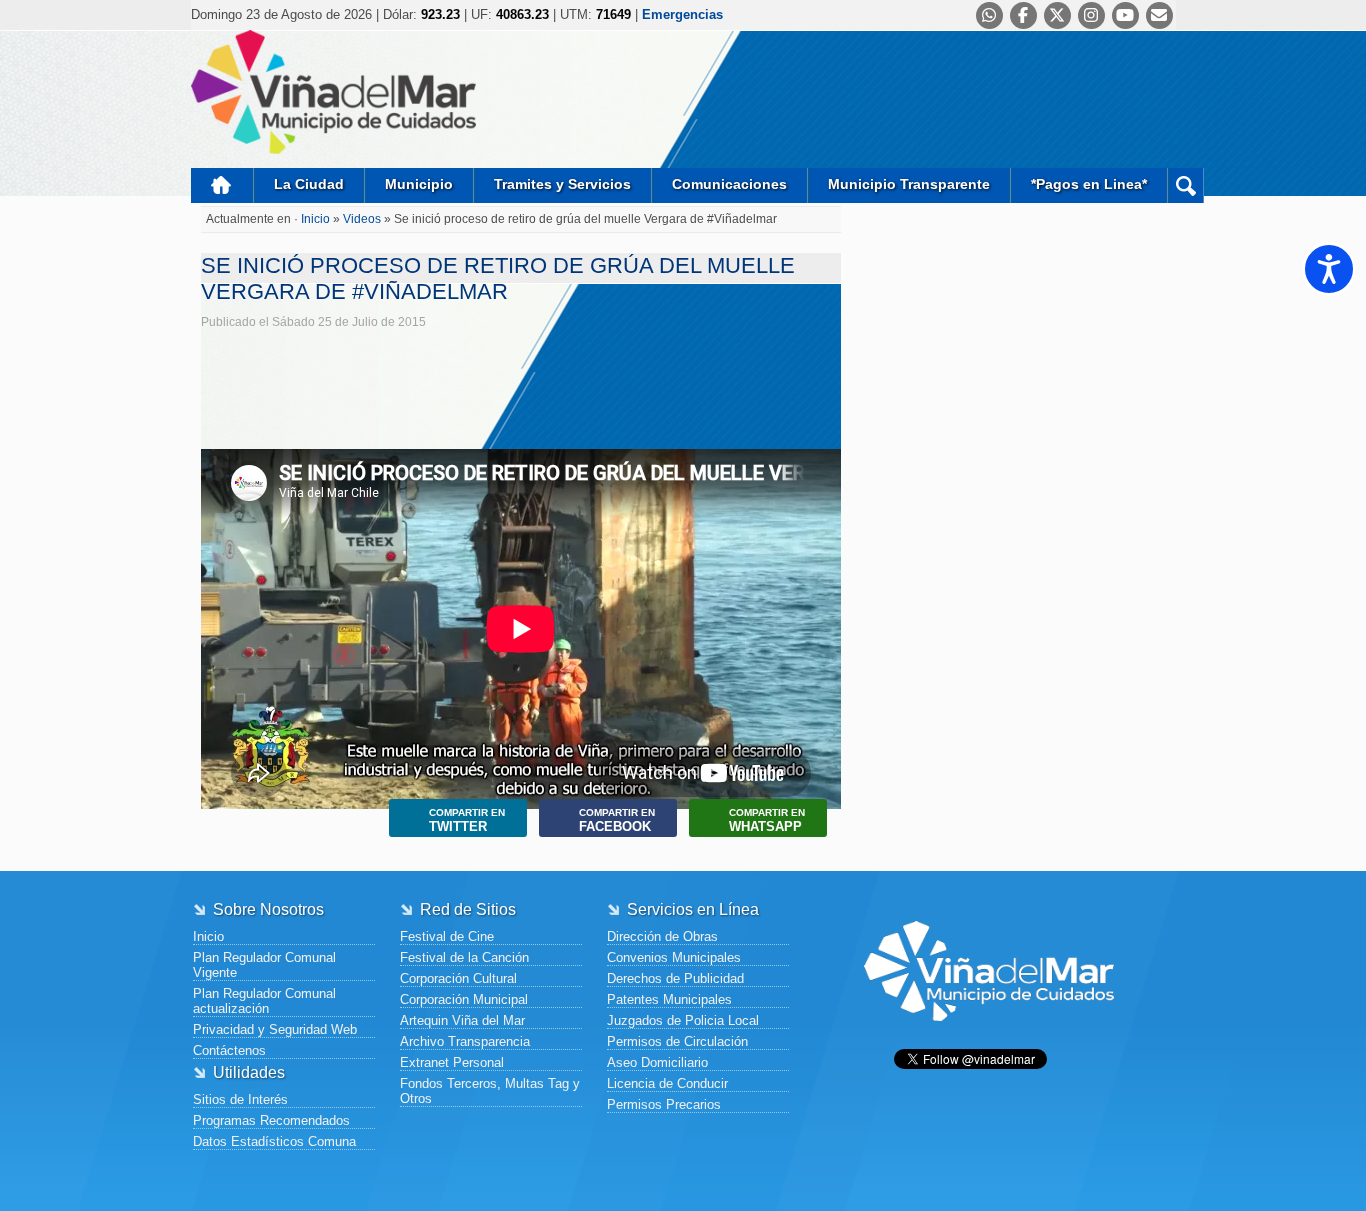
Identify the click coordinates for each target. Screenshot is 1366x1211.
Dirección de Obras (662, 936)
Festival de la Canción (464, 957)
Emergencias (682, 14)
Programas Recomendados (271, 1120)
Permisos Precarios (664, 1104)
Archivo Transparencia (465, 1041)
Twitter (467, 820)
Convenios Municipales (674, 957)
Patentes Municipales (669, 999)
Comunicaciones (729, 184)
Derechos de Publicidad (675, 978)
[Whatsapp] (989, 15)
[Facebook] (1023, 15)
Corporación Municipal (464, 999)
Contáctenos (229, 1050)
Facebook (617, 820)
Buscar (1185, 185)
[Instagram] (1091, 15)
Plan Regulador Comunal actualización (264, 1001)
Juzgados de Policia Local (683, 1020)
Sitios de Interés (240, 1099)
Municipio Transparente (909, 184)
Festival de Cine (447, 936)
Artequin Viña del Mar (462, 1020)
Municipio (419, 184)
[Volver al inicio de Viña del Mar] (989, 1036)
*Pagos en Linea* (1089, 184)
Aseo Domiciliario (657, 1062)
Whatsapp (767, 820)
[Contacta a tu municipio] (1159, 15)
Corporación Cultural (458, 978)
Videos (362, 219)
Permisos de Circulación (677, 1041)
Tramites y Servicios (562, 184)
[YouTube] (1125, 15)
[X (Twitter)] (1057, 15)
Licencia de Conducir (667, 1083)
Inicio (222, 185)
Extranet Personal (452, 1062)
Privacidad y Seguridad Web (275, 1029)
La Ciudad (309, 184)
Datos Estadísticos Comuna (274, 1141)
